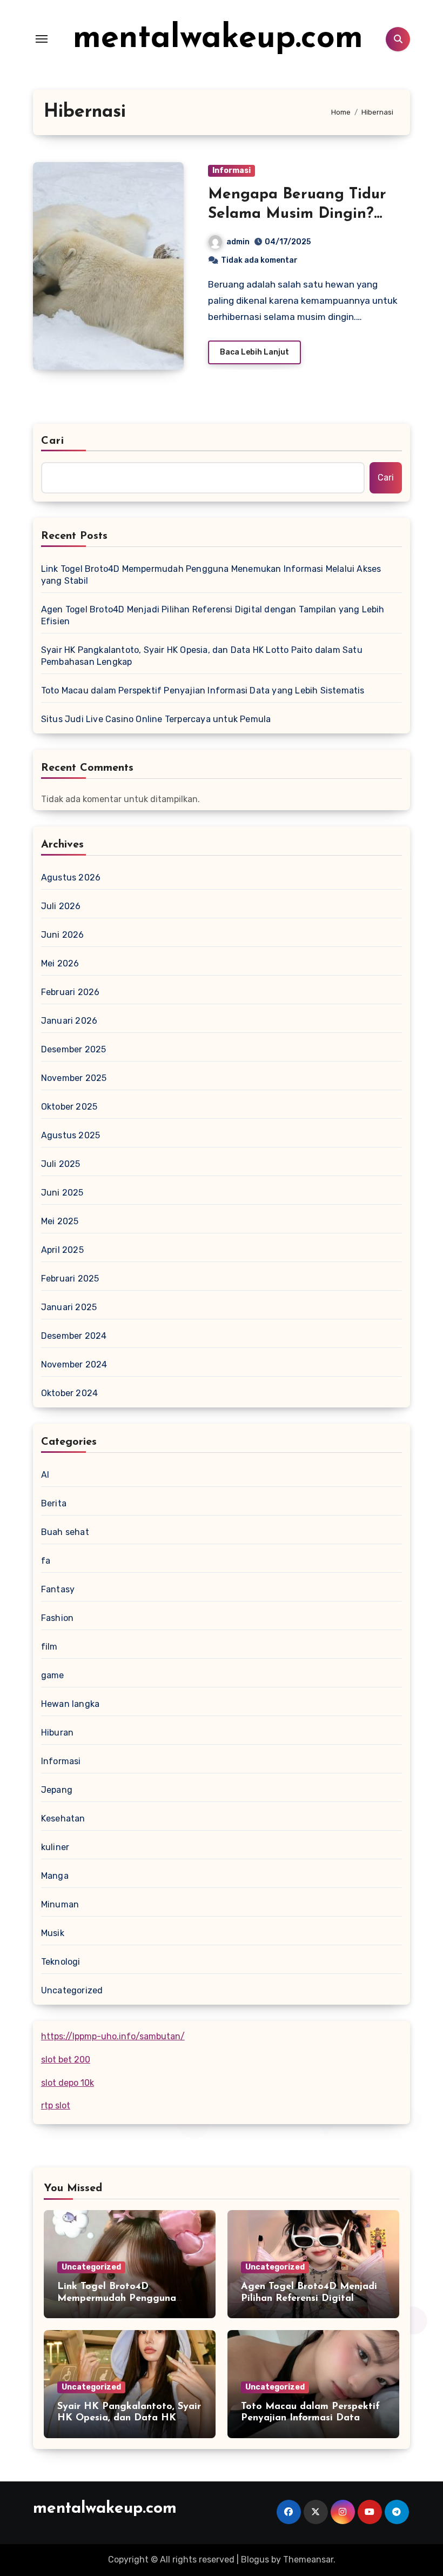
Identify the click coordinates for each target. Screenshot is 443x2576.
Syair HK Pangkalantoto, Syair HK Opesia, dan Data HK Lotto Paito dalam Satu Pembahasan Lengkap (202, 656)
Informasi (231, 171)
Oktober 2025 (69, 1107)
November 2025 (74, 1078)
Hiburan (57, 1733)
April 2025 (62, 1250)
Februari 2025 (70, 1279)
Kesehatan (63, 1818)
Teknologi (61, 1962)
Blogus (255, 2560)
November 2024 (74, 1364)
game (53, 1675)
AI (45, 1475)
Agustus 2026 (71, 877)
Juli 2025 (61, 1164)
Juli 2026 (61, 906)
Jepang (57, 1790)
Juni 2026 (63, 935)
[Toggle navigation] (42, 39)
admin (238, 242)
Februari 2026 (71, 992)
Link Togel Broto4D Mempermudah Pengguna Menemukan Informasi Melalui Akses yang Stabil (211, 575)
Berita (54, 1503)
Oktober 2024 (69, 1393)
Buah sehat (65, 1532)
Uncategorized (72, 1990)
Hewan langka (70, 1704)
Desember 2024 (74, 1336)
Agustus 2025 (71, 1135)
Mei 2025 (60, 1221)
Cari (53, 441)
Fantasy (58, 1589)
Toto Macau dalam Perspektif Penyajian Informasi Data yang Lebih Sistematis (203, 690)
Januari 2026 (69, 1021)
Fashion (57, 1618)
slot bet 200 (66, 2060)
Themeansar (308, 2560)
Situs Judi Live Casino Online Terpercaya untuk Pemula (156, 719)
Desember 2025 (74, 1049)
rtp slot (56, 2105)
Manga (55, 1876)
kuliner (55, 1847)
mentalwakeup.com (218, 39)
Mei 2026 (60, 963)
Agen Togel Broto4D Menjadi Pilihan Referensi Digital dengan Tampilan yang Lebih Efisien (213, 615)
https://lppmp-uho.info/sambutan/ (113, 2036)
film (49, 1647)
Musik (53, 1933)
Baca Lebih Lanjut (254, 352)
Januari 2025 (69, 1307)
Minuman (60, 1904)
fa (46, 1561)
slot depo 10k (68, 2083)
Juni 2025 (62, 1193)
